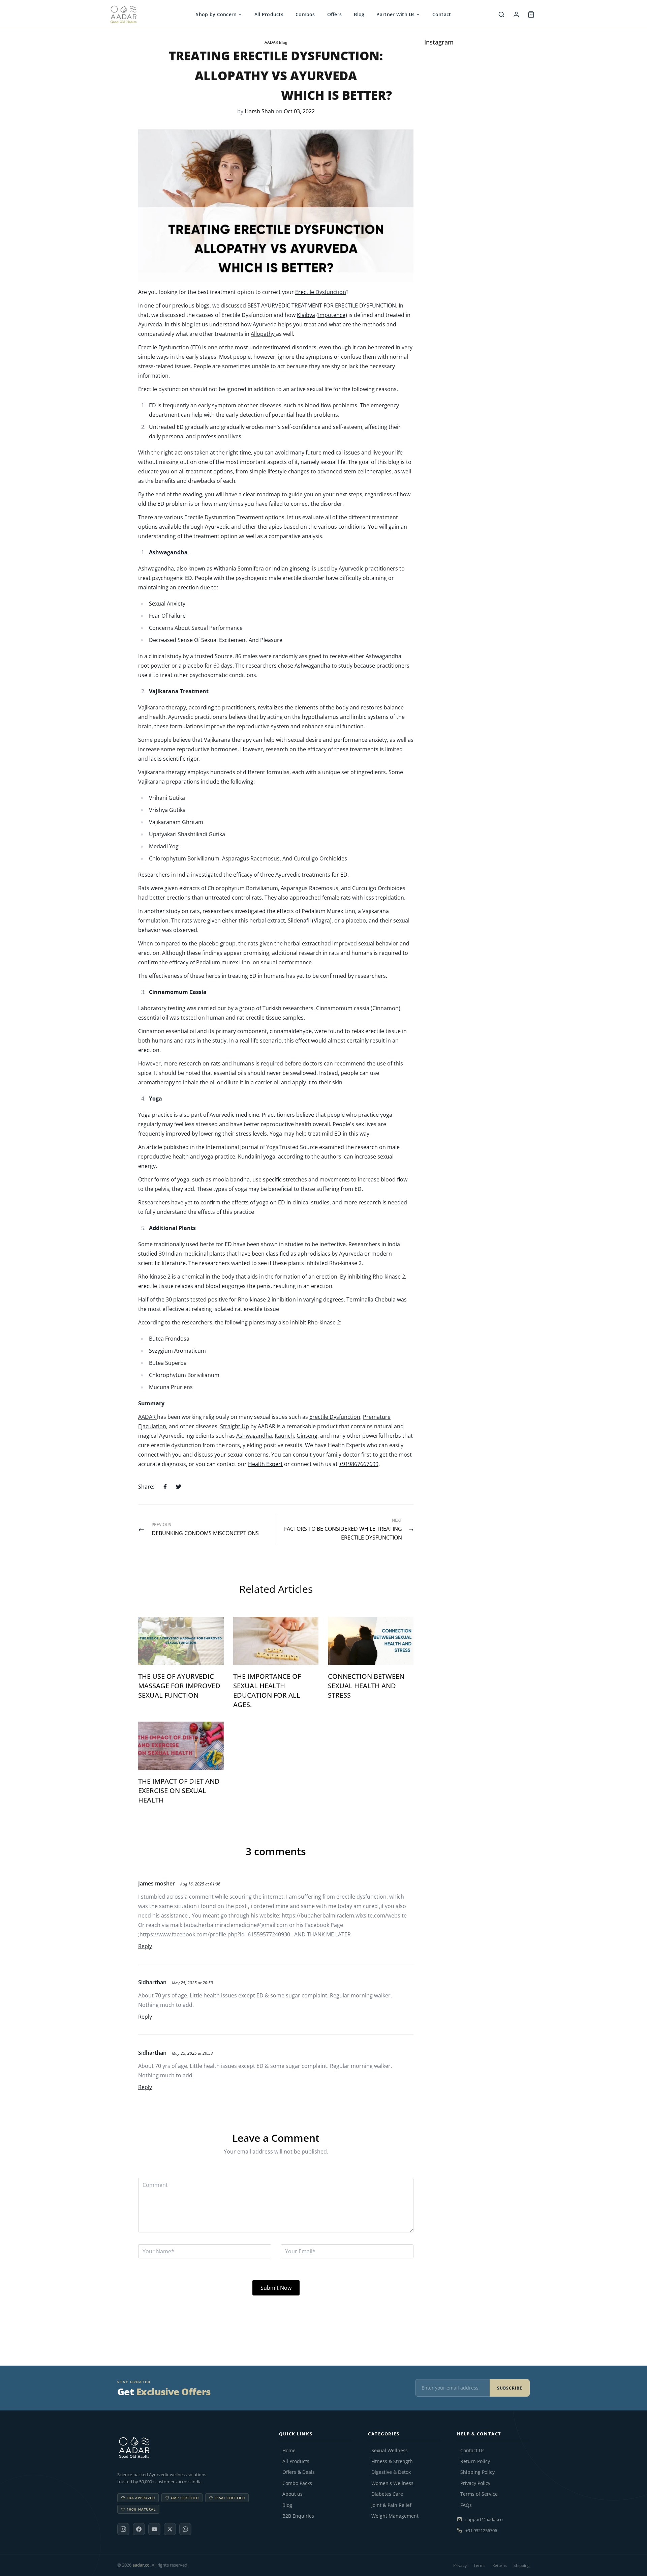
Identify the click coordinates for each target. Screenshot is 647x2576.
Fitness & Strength (392, 2461)
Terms (480, 2565)
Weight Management (395, 2516)
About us (292, 2494)
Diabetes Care (387, 2494)
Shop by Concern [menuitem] (216, 14)
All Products (296, 2461)
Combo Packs (297, 2483)
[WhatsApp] (185, 2529)
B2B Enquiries (298, 2516)
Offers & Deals (299, 2472)
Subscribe (510, 2388)
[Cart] (531, 14)
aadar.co (141, 2565)
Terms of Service (479, 2494)
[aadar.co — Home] (143, 14)
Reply (145, 1946)
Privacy (460, 2565)
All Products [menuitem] (269, 14)
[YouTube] (154, 2529)
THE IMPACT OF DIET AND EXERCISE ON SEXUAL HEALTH (179, 1791)
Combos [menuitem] (305, 14)
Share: (146, 1487)
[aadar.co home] (190, 2448)
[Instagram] (123, 2529)
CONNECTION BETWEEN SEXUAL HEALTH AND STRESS (366, 1686)
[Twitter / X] (170, 2529)
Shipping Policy (477, 2472)
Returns (500, 2565)
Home (289, 2451)
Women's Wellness (392, 2483)
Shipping (522, 2565)
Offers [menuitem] (335, 14)
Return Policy (475, 2461)
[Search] (501, 14)
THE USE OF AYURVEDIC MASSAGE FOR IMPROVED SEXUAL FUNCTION (179, 1686)
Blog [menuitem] (359, 14)
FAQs (466, 2505)
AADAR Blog (276, 42)
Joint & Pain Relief (391, 2505)
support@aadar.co (484, 2519)
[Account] (516, 14)
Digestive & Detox (391, 2472)
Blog (287, 2505)
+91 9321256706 (481, 2530)
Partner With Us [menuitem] (395, 14)
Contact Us (472, 2451)
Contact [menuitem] (442, 14)
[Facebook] (139, 2529)
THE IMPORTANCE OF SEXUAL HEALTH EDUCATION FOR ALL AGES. (267, 1690)
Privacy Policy (475, 2483)
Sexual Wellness (390, 2451)
